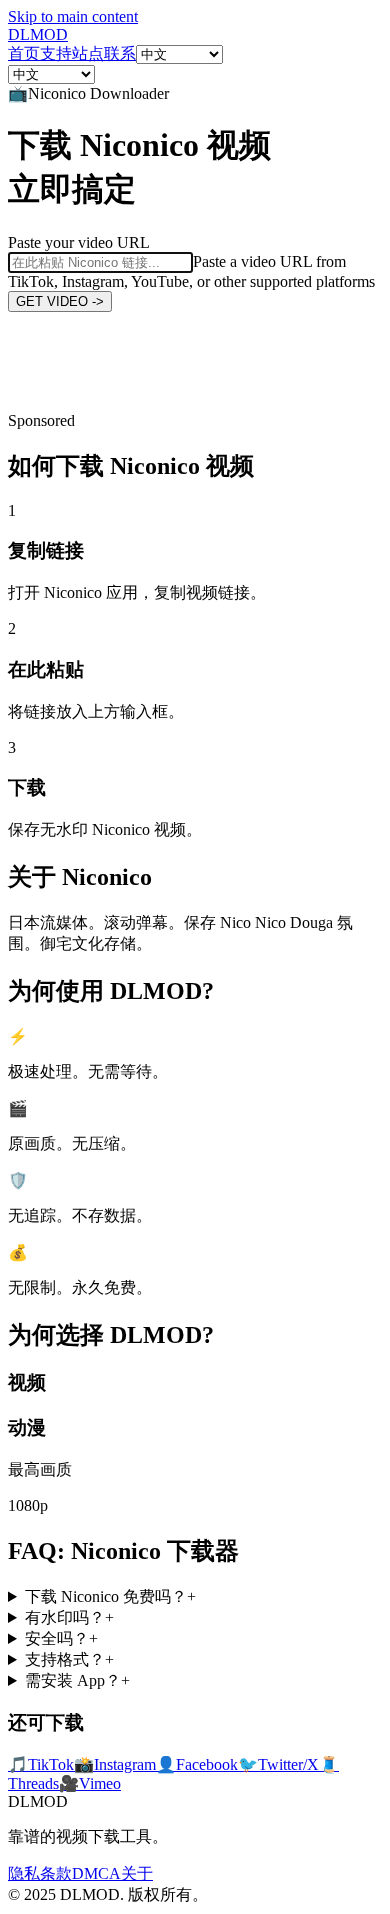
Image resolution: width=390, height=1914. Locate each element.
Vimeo (90, 1783)
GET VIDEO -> (60, 301)
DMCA (96, 1873)
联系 (120, 53)
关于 (137, 1873)
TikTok (41, 1764)
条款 (56, 1873)
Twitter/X (278, 1764)
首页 (24, 53)
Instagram (115, 1764)
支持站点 (72, 53)
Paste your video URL (79, 242)
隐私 (24, 1873)
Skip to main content (73, 16)
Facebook (197, 1764)
